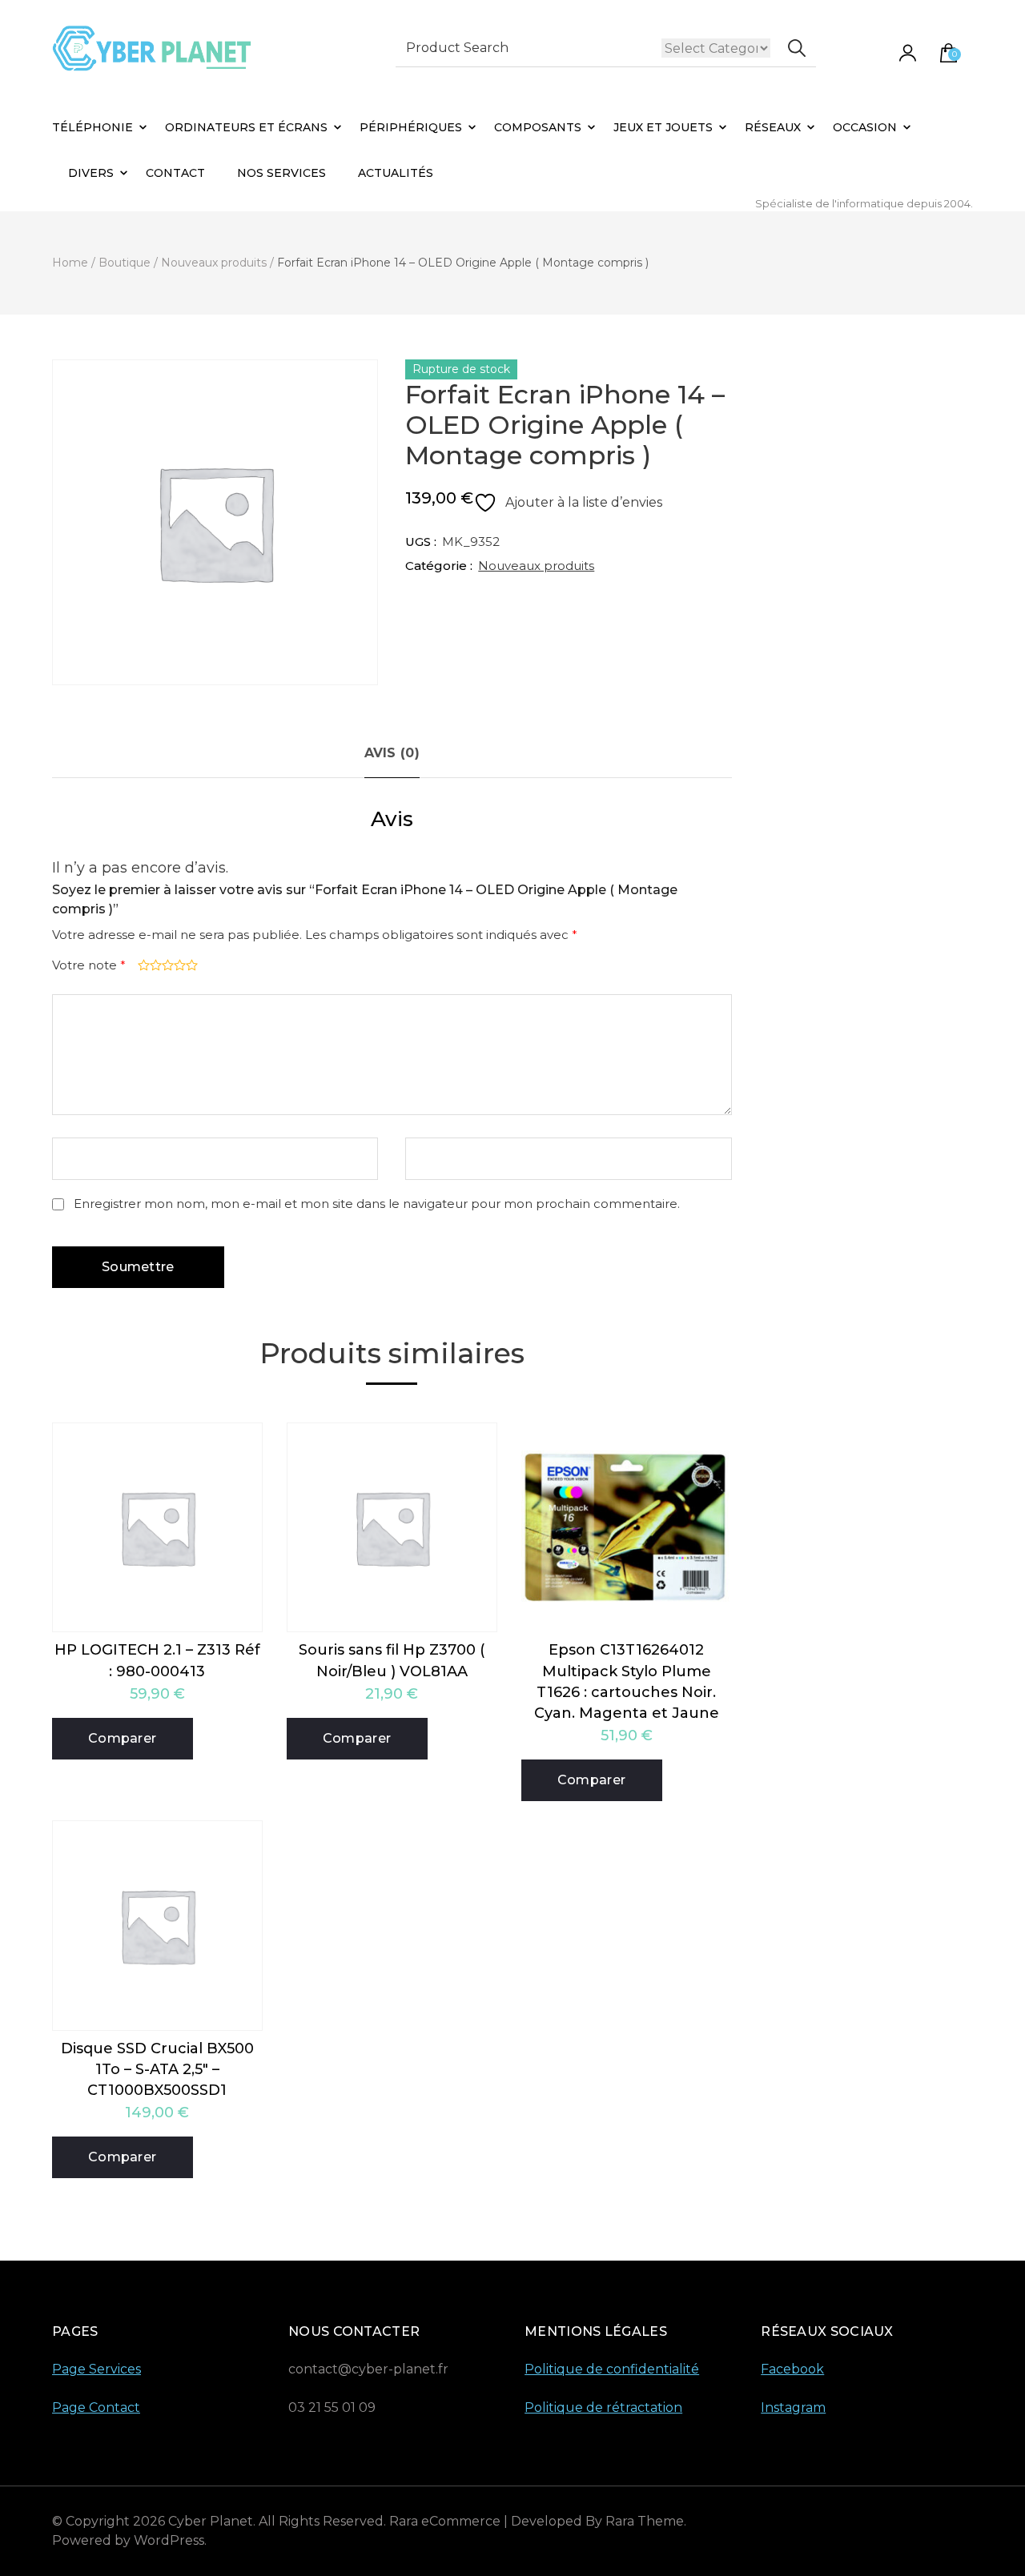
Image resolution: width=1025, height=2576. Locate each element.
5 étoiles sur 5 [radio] (190, 965)
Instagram (793, 2407)
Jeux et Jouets (663, 127)
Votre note (89, 965)
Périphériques (411, 127)
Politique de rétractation (603, 2407)
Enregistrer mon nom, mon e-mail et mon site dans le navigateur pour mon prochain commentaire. (377, 1204)
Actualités (396, 173)
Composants (538, 127)
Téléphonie (92, 127)
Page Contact (96, 2407)
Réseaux (773, 127)
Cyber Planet (211, 2521)
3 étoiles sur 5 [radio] (166, 965)
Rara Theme (645, 2521)
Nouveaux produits (536, 566)
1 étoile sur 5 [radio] (142, 965)
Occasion (865, 127)
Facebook (792, 2369)
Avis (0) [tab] (392, 753)
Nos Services (281, 173)
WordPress (169, 2540)
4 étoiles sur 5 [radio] (178, 965)
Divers (91, 173)
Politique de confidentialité (612, 2369)
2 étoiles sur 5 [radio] (154, 965)
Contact (175, 173)
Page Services (96, 2369)
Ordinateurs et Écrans (246, 127)
